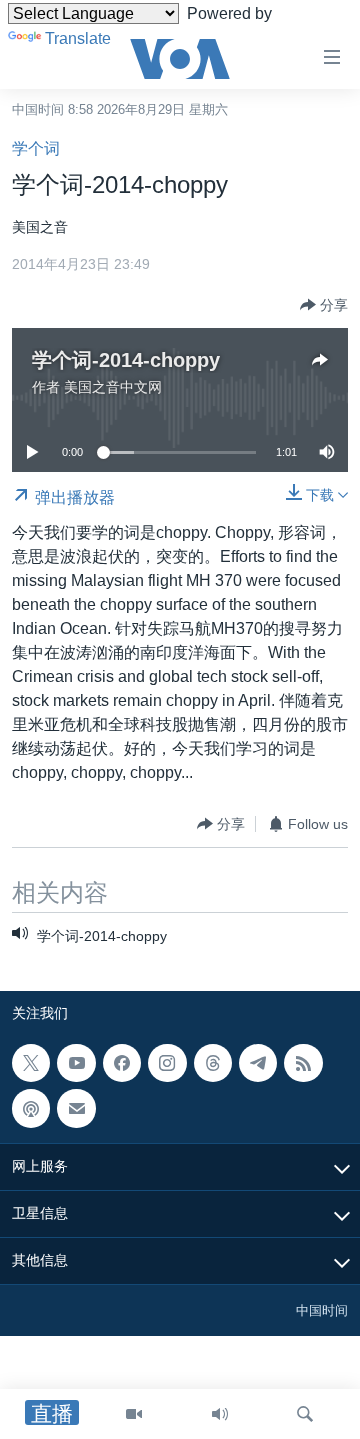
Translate (78, 38)
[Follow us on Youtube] (76, 1063)
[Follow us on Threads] (213, 1063)
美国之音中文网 (113, 387)
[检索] (305, 1414)
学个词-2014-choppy (126, 360)
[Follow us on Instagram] (167, 1063)
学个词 (36, 148)
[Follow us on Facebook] (122, 1063)
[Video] (134, 1414)
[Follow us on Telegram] (258, 1063)
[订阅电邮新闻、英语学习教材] (76, 1108)
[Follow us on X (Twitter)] (31, 1063)
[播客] (31, 1108)
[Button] (324, 305)
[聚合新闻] (303, 1063)
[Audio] (220, 1414)
